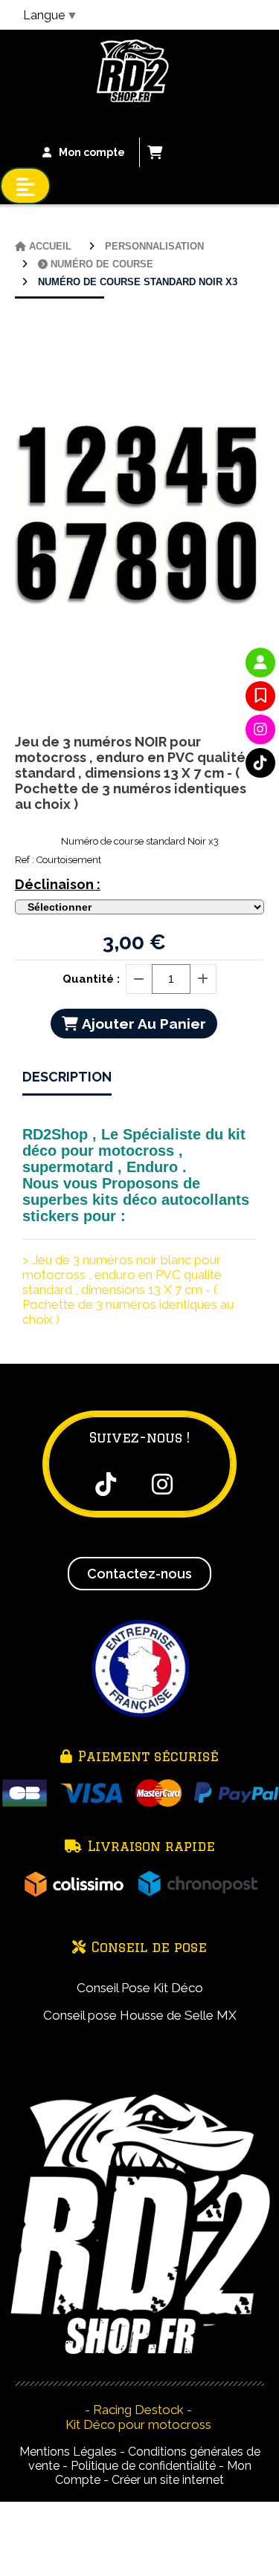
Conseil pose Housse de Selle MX (140, 2015)
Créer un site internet (168, 2480)
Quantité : (91, 979)
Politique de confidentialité (143, 2466)
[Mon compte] (260, 663)
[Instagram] (260, 729)
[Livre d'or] (260, 696)
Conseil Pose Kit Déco (140, 1988)
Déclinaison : (58, 884)
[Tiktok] (260, 763)
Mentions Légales (68, 2452)
